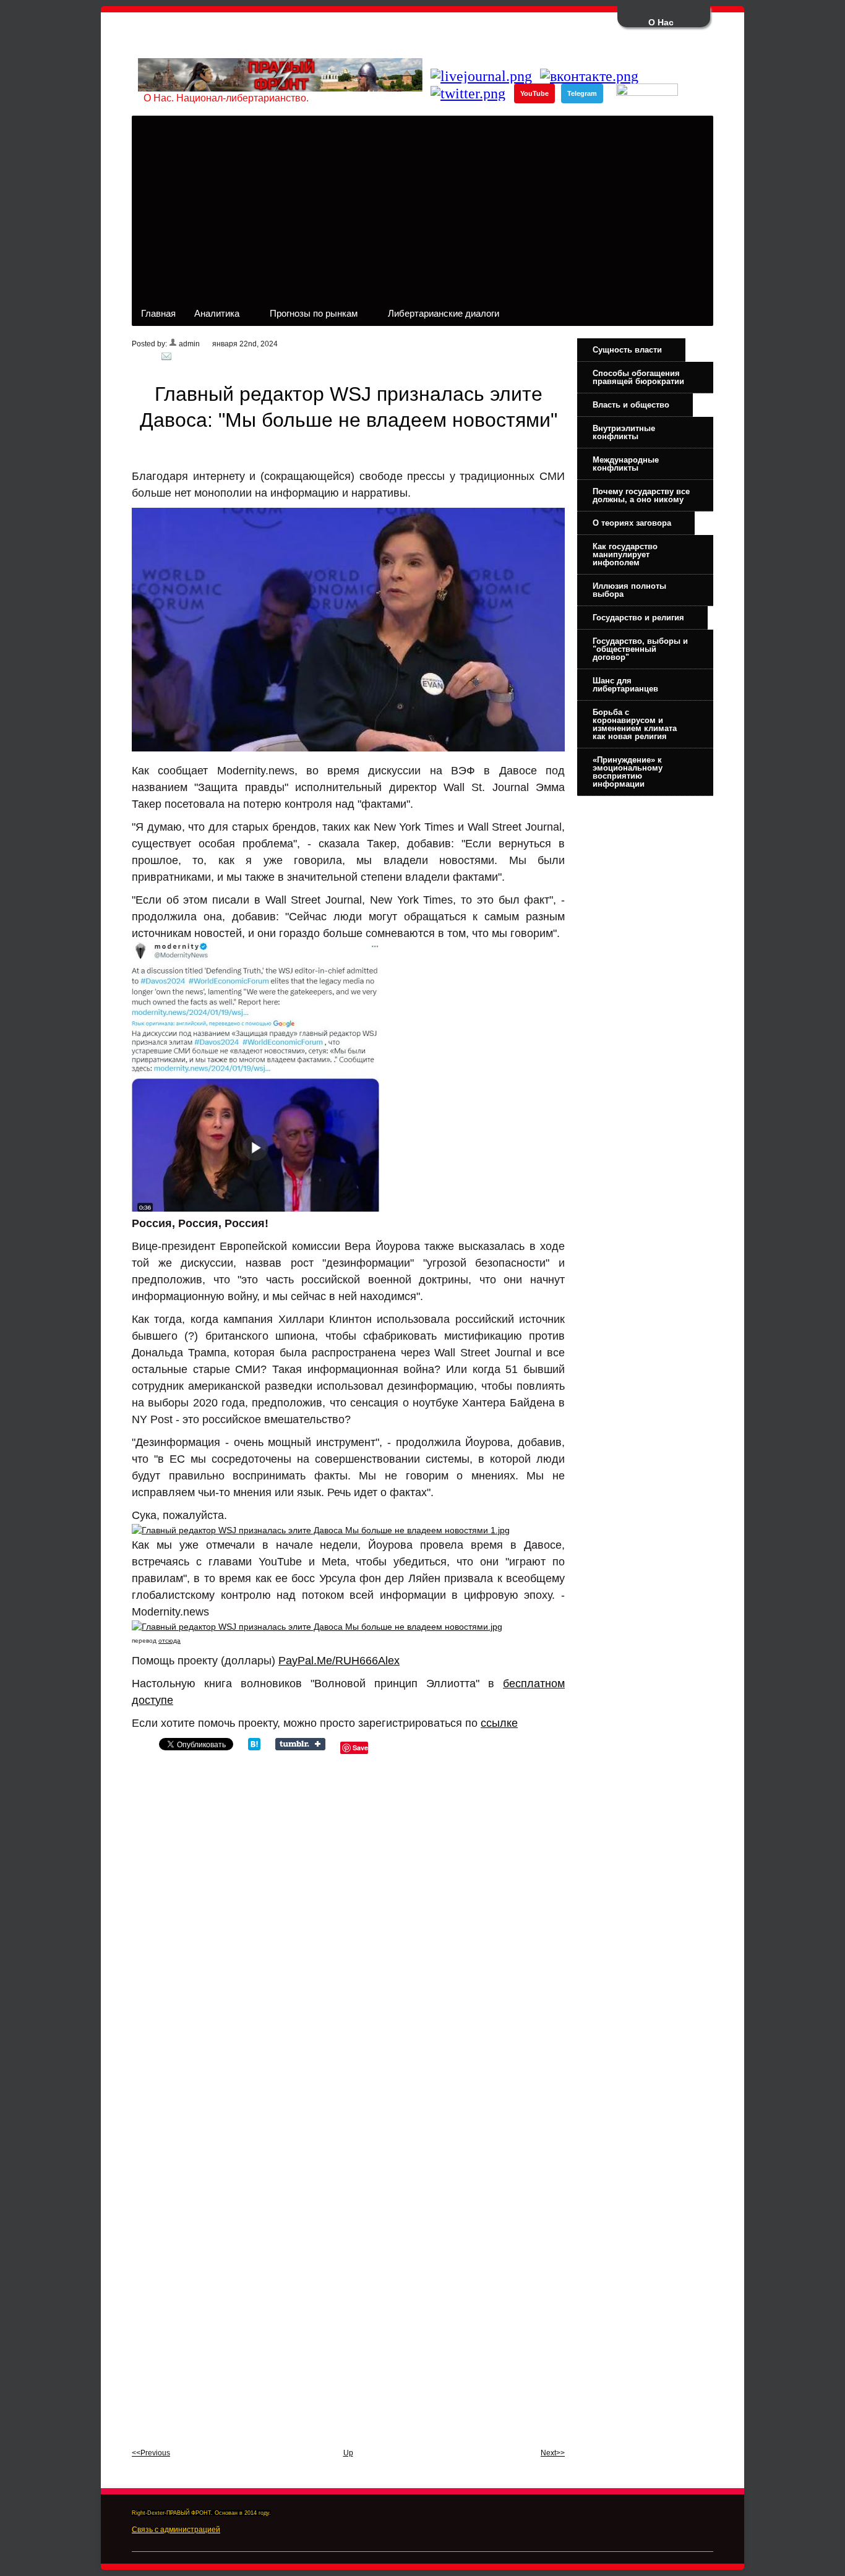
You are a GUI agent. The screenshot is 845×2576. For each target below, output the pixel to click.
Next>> (553, 2453)
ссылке (499, 1723)
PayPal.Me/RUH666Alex (339, 1661)
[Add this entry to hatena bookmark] (254, 1747)
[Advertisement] (422, 208)
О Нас (661, 22)
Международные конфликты (626, 464)
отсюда (169, 1641)
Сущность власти (627, 350)
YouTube (534, 93)
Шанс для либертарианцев (625, 685)
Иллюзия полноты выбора (629, 590)
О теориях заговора (632, 523)
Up (348, 2453)
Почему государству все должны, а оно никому (641, 495)
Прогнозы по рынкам (309, 317)
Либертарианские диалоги (439, 317)
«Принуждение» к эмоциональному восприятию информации (628, 772)
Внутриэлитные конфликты (624, 432)
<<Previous (151, 2453)
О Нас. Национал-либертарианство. (226, 98)
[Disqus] (348, 1925)
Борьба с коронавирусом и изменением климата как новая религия (635, 724)
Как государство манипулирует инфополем (625, 554)
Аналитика (212, 317)
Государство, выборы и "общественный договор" (640, 649)
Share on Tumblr (300, 1744)
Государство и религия (638, 618)
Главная (158, 313)
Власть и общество (631, 405)
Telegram (582, 93)
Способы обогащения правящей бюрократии (638, 377)
